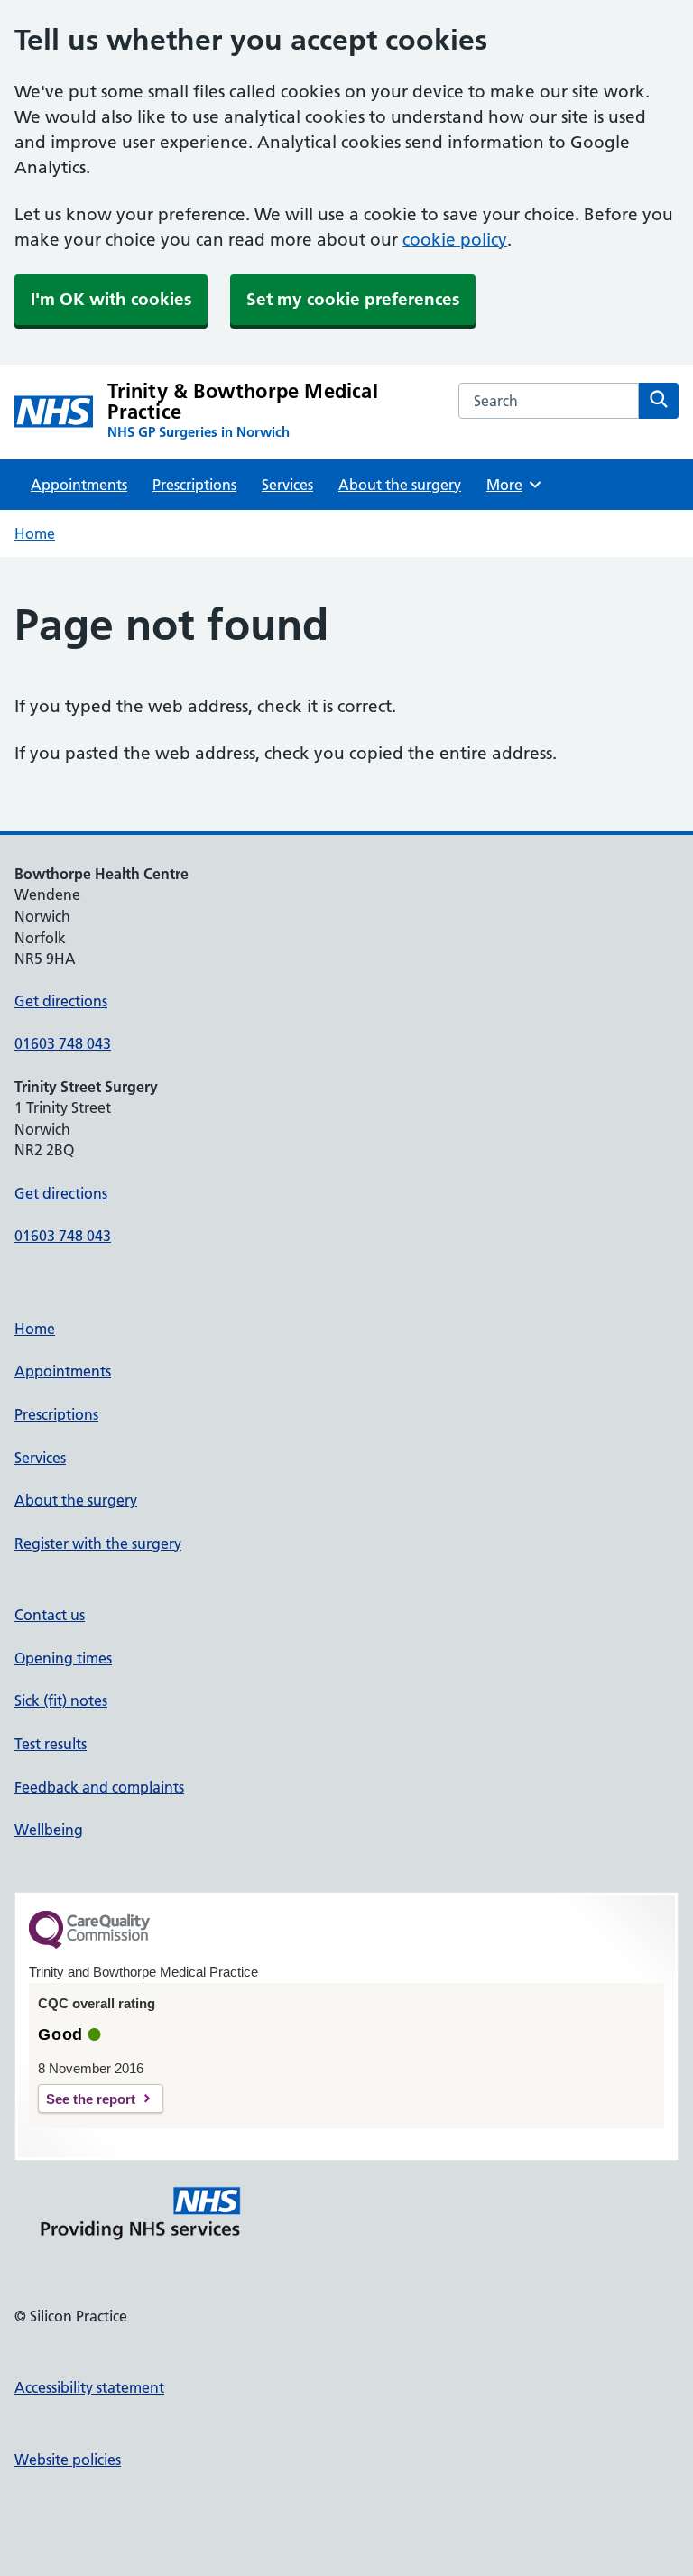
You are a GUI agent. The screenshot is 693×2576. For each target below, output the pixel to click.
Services (287, 485)
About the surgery (400, 485)
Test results (51, 1744)
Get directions (61, 1001)
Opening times (63, 1658)
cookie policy (455, 240)
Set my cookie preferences (353, 299)
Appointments (79, 485)
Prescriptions (194, 485)
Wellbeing (49, 1830)
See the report (91, 2099)
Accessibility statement (89, 2387)
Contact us (50, 1615)
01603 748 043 (63, 1043)
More (511, 485)
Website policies (68, 2460)
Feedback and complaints (99, 1787)
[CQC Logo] (89, 1944)
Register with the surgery (98, 1543)
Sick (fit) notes (61, 1700)
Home (35, 533)
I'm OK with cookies (111, 299)
